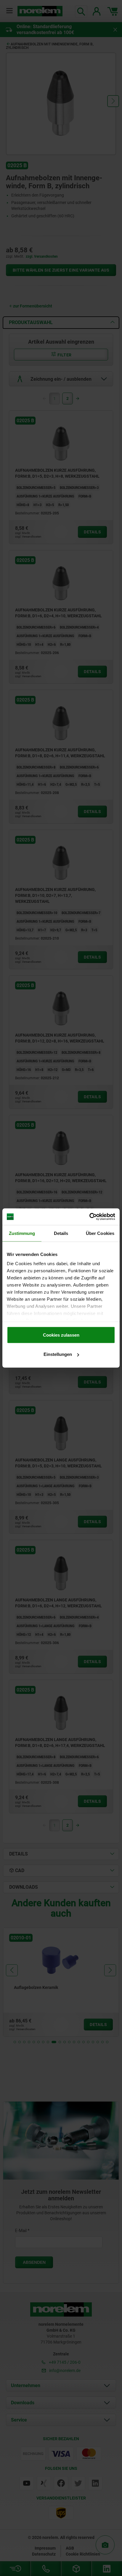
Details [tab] (61, 1233)
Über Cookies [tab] (100, 1233)
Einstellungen (58, 1354)
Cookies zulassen (61, 1335)
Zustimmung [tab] (22, 1233)
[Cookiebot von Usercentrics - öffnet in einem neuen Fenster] (89, 1217)
